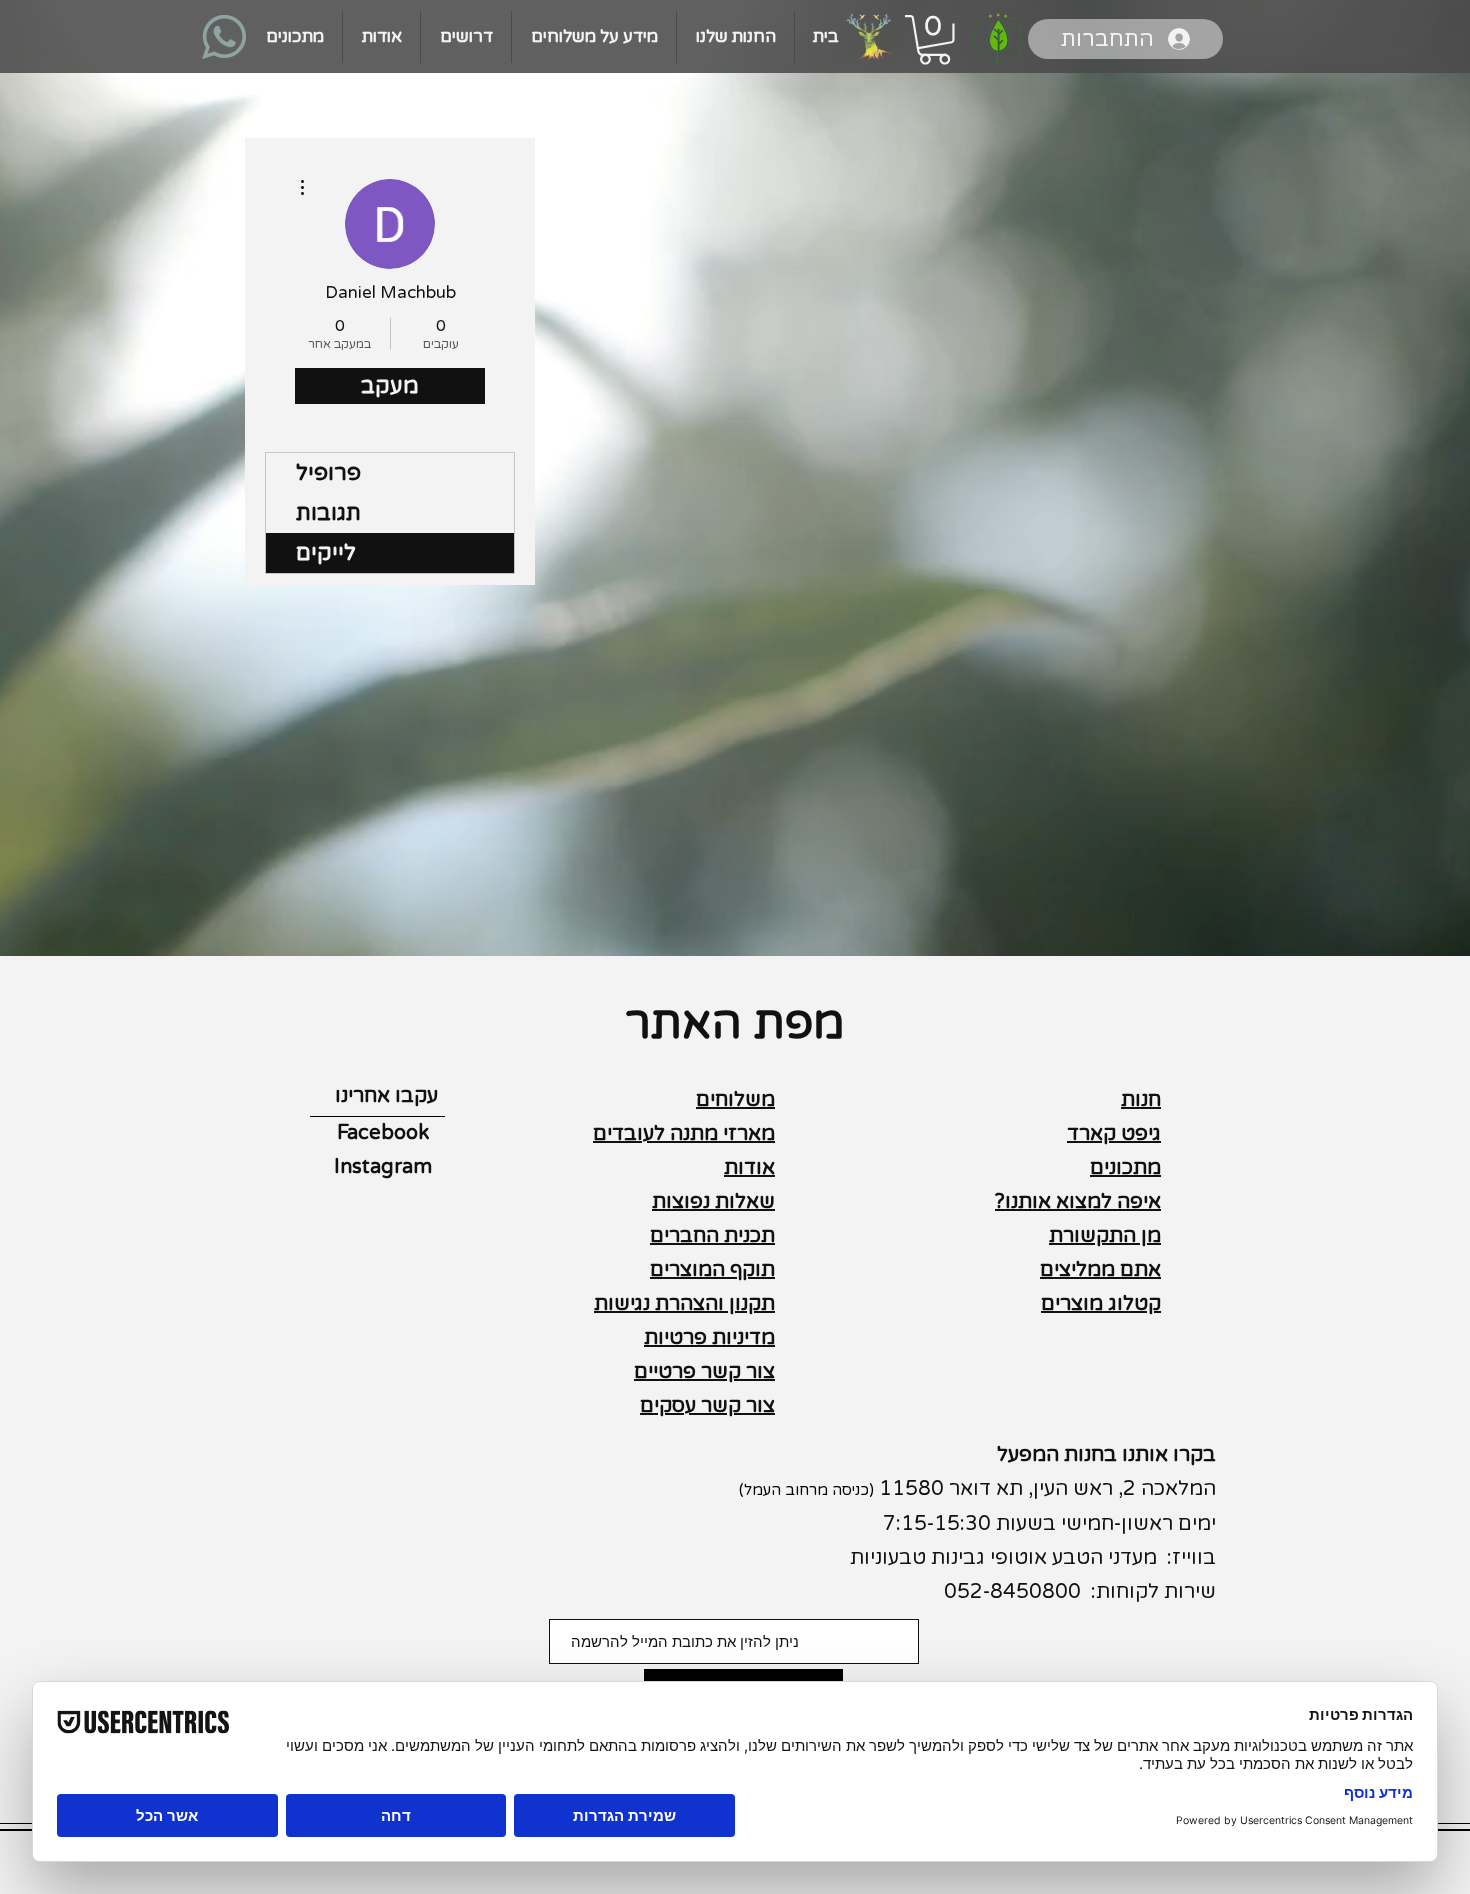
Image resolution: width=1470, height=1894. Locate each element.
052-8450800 (1012, 1592)
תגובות (328, 513)
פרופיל (328, 473)
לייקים (326, 553)
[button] (934, 40)
